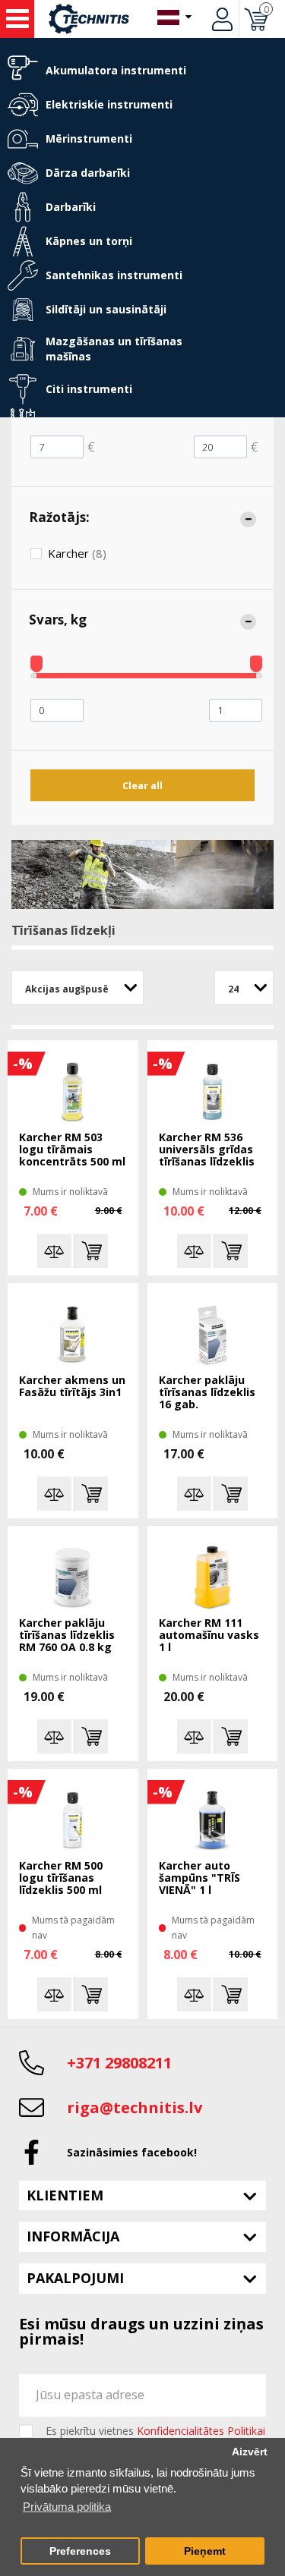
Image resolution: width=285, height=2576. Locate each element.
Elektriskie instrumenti (109, 104)
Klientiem (65, 2195)
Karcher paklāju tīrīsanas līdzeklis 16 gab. (207, 1393)
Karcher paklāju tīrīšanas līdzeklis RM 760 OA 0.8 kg (67, 1636)
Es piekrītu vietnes (155, 2431)
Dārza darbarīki (88, 173)
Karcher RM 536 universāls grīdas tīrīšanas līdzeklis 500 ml (207, 1150)
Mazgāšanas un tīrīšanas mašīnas (114, 349)
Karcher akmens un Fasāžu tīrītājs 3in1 (72, 1387)
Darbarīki (71, 207)
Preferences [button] (80, 2551)
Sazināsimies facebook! (132, 2152)
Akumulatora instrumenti (116, 70)
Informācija (73, 2236)
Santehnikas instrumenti (114, 275)
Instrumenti (17, 19)
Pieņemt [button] (205, 2551)
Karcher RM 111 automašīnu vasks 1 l (209, 1636)
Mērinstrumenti (89, 138)
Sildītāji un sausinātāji (106, 309)
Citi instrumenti (89, 389)
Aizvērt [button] (250, 2452)
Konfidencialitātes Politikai (201, 2431)
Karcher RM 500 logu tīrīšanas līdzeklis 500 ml (61, 1878)
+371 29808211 (119, 2063)
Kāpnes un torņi (89, 241)
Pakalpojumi (75, 2278)
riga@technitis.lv (135, 2107)
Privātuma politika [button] (67, 2507)
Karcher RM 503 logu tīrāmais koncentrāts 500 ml (72, 1150)
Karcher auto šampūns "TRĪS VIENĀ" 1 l (199, 1878)
